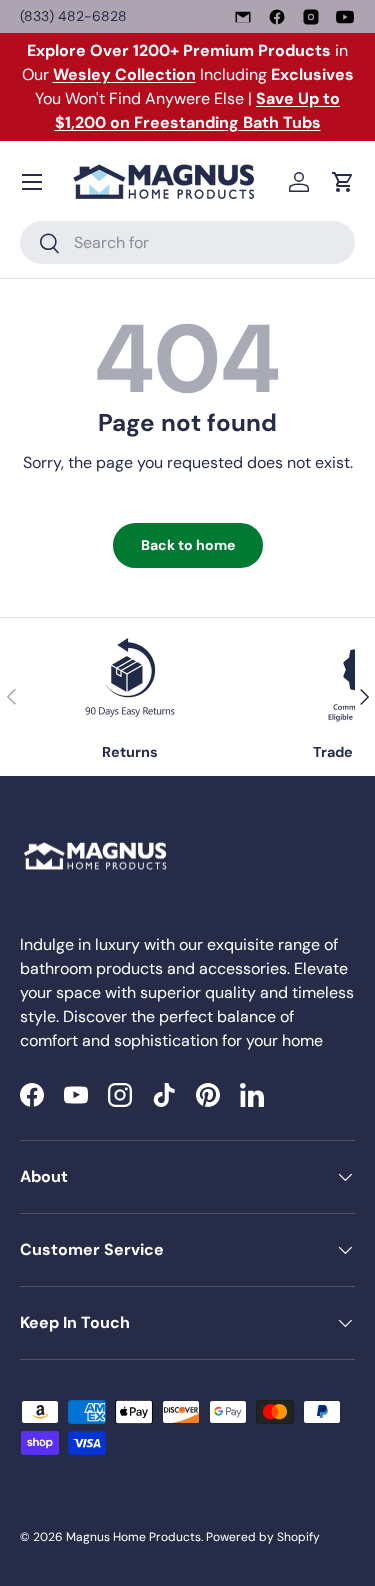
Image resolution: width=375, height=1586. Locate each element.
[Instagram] (311, 17)
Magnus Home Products (133, 1537)
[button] (343, 182)
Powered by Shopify (263, 1537)
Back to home (188, 545)
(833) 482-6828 (73, 16)
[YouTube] (345, 17)
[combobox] (187, 242)
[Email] (243, 17)
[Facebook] (277, 17)
